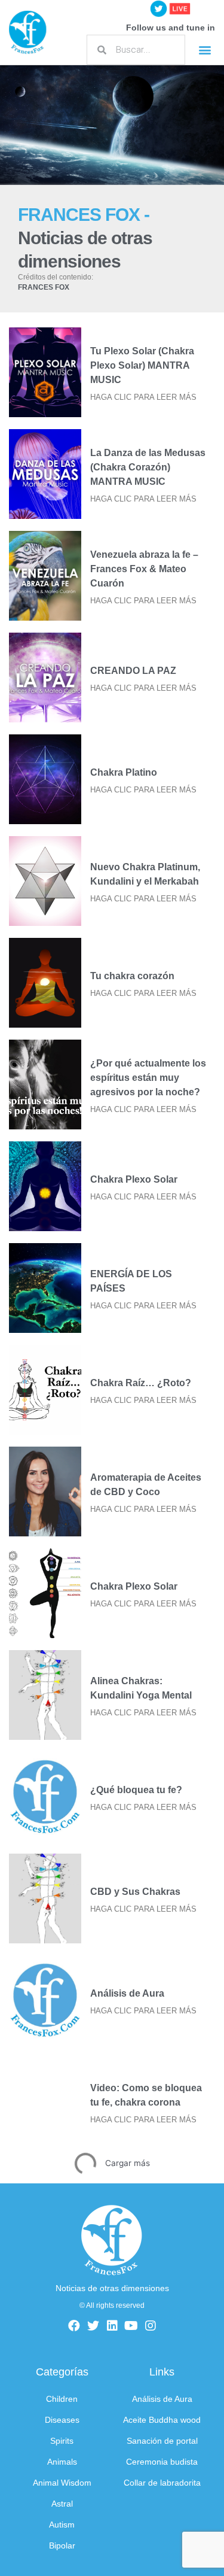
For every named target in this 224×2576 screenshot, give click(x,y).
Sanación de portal (162, 2441)
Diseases (62, 2420)
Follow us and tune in (171, 28)
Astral (62, 2504)
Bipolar (62, 2546)
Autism (62, 2525)
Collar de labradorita (162, 2483)
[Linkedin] (112, 2326)
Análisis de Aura (127, 1993)
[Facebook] (74, 2326)
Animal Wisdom (62, 2483)
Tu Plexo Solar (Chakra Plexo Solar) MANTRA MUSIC (142, 365)
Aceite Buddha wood (162, 2420)
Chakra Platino (124, 772)
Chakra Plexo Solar (134, 1179)
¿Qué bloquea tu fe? (136, 1790)
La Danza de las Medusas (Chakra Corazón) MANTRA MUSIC (148, 467)
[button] (205, 50)
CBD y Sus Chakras (135, 1892)
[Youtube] (131, 2326)
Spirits (62, 2441)
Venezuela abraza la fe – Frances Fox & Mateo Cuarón (144, 569)
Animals (62, 2462)
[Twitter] (93, 2326)
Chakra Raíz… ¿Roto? (141, 1383)
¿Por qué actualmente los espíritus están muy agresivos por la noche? (148, 1078)
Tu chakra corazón (132, 976)
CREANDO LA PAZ (133, 671)
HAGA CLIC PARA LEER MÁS (143, 397)
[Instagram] (151, 2326)
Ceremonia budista (162, 2462)
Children (62, 2399)
